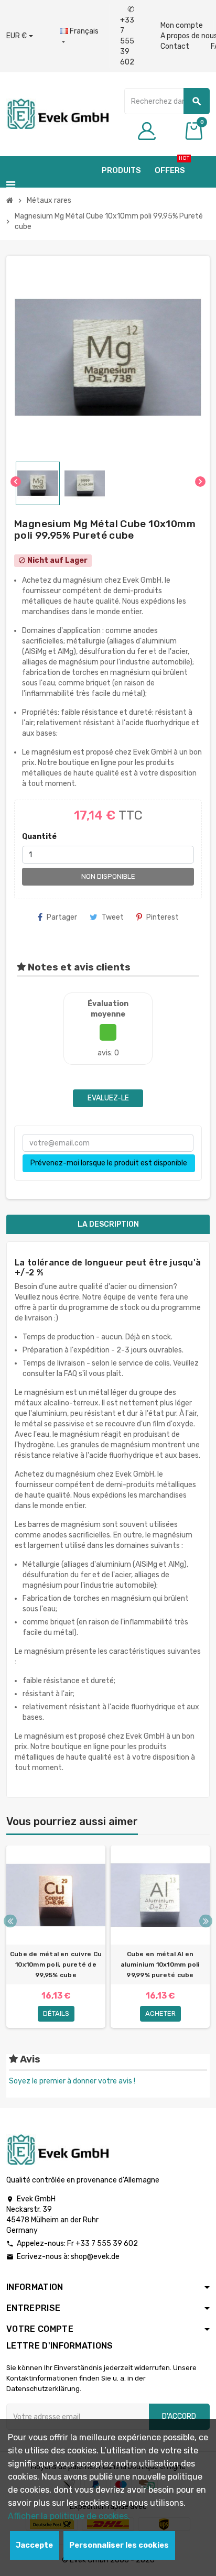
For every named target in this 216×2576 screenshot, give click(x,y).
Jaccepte (34, 2545)
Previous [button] (10, 1921)
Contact (175, 46)
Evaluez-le (108, 1098)
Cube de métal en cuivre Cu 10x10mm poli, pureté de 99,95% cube (56, 1964)
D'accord (179, 2416)
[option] (56, 1937)
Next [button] (206, 1921)
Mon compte (182, 25)
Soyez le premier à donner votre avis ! (72, 2081)
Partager (62, 917)
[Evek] (57, 113)
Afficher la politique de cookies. (69, 2516)
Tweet (113, 917)
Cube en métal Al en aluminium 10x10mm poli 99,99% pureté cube (160, 1964)
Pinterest (163, 917)
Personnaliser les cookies (119, 2545)
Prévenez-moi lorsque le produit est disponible (109, 1163)
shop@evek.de (95, 2257)
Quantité (39, 837)
